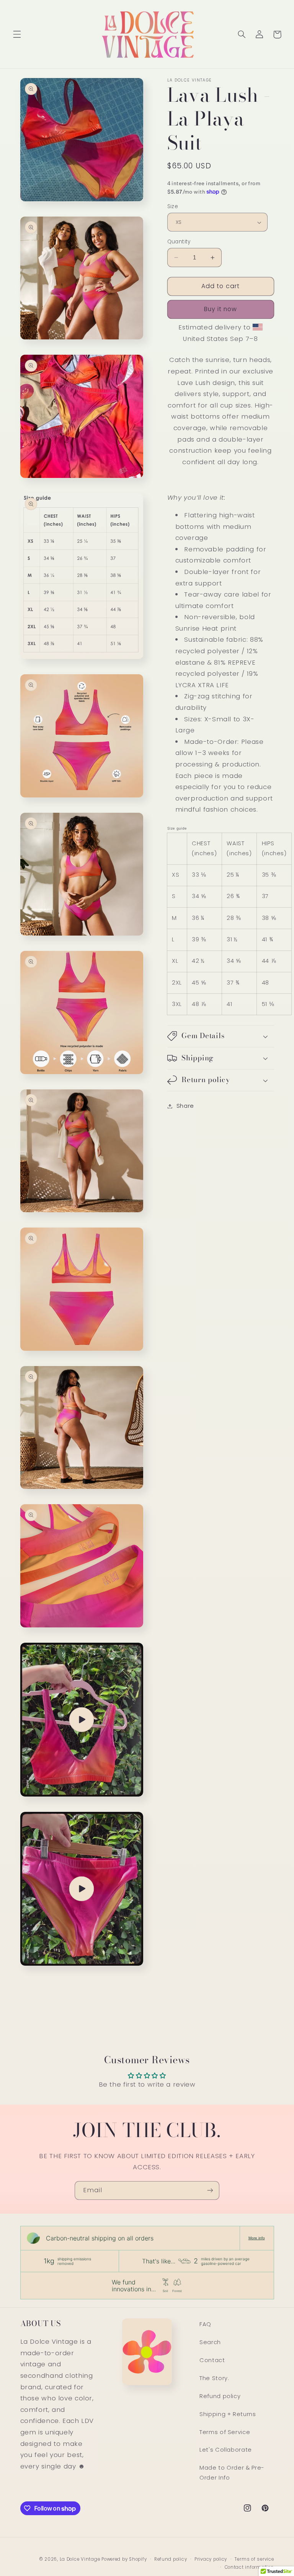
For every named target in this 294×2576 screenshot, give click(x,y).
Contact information (249, 2567)
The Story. (214, 2378)
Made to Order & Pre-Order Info (232, 2473)
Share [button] (185, 1106)
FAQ (205, 2324)
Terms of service (254, 2559)
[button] (17, 34)
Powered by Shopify (124, 2559)
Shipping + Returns (228, 2414)
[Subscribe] (210, 2190)
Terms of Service (225, 2432)
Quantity (179, 242)
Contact (212, 2360)
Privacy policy (211, 2559)
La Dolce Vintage (81, 2559)
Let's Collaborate (226, 2450)
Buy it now (221, 309)
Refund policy (220, 2396)
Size (173, 206)
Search (210, 2342)
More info (257, 2238)
